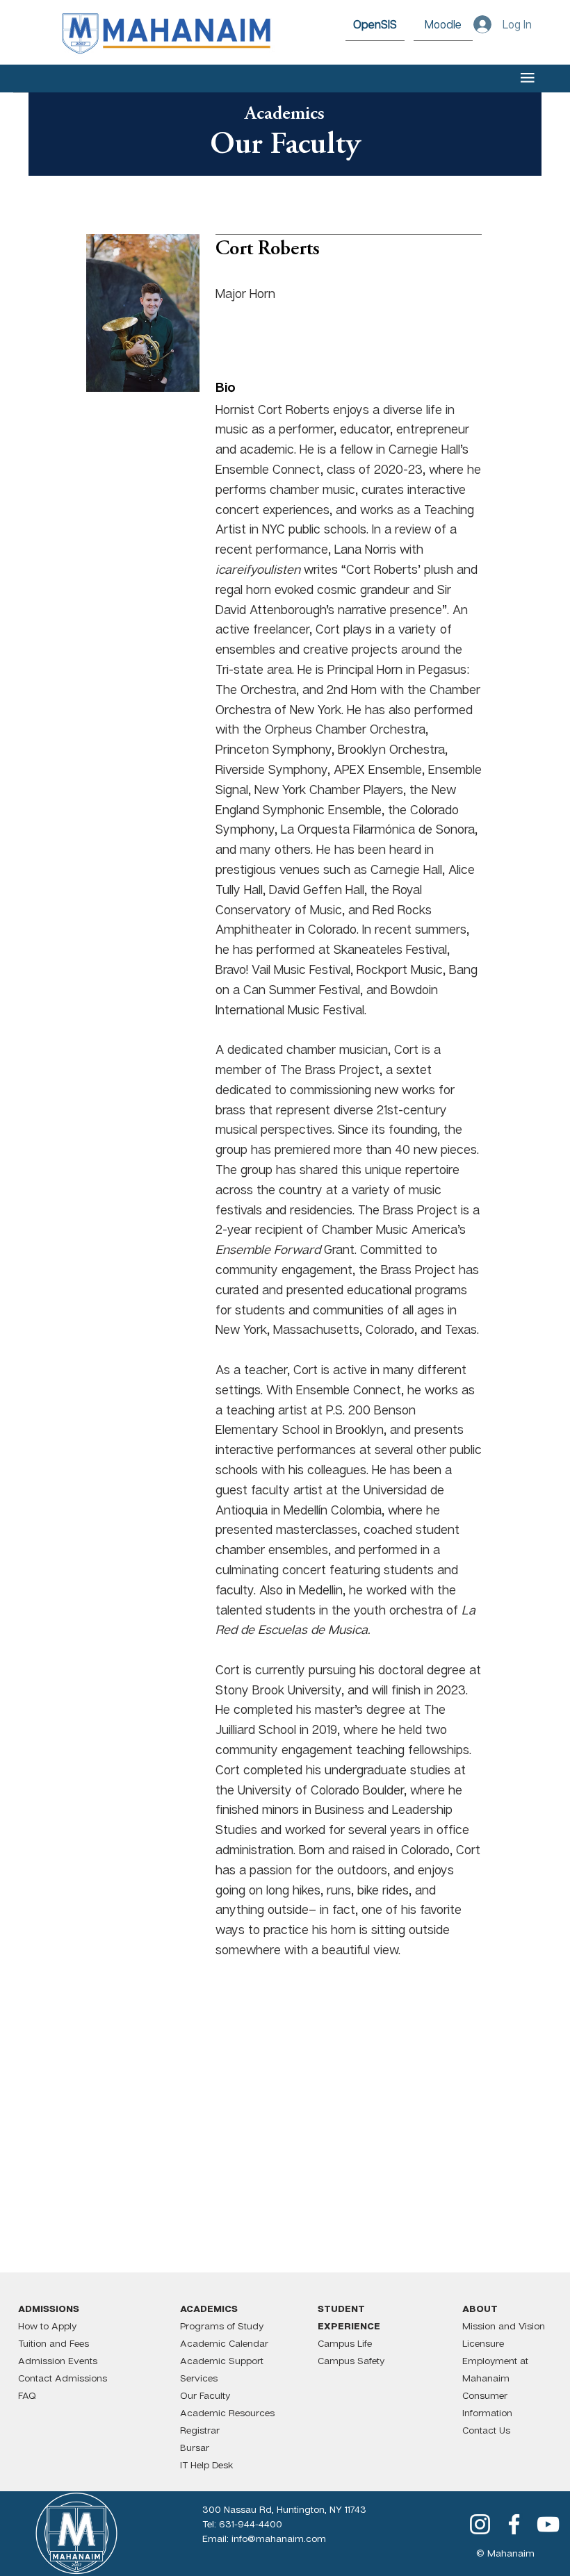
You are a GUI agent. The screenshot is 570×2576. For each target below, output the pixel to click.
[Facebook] (514, 2524)
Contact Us (486, 2430)
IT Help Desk (207, 2464)
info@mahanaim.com (279, 2538)
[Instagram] (480, 2524)
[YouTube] (548, 2524)
